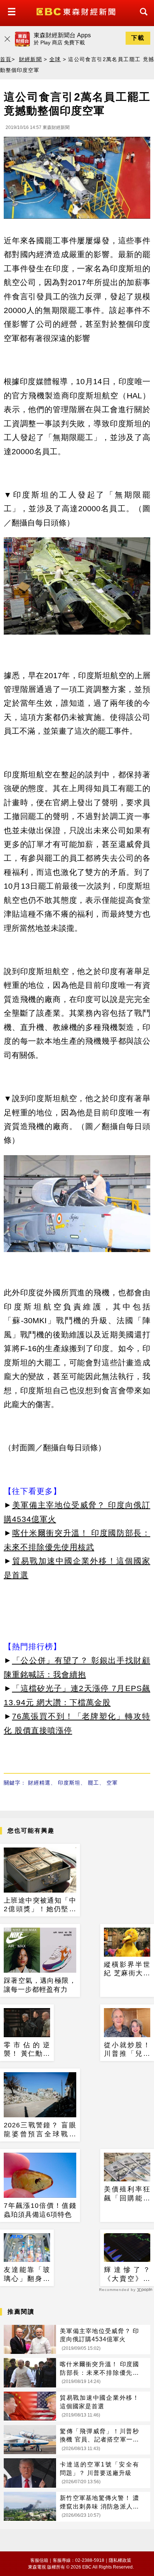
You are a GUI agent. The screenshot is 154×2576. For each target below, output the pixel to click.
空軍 (112, 1783)
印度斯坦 (69, 1783)
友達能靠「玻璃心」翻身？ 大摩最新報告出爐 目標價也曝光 (27, 2275)
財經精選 (39, 1783)
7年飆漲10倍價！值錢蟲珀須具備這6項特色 (40, 2210)
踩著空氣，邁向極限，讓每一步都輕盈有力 (40, 1985)
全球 (55, 59)
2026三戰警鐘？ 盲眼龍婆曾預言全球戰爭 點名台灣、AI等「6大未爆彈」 (40, 2130)
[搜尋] (142, 18)
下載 (138, 38)
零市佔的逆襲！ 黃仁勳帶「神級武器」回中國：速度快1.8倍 (27, 2050)
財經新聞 (31, 59)
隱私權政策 (120, 2560)
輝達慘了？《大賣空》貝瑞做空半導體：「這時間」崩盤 (127, 2275)
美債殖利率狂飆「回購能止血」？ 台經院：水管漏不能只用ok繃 (127, 2194)
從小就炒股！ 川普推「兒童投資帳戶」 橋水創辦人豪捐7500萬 (127, 2050)
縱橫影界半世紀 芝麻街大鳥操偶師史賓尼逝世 (127, 1969)
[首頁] (77, 11)
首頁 (6, 59)
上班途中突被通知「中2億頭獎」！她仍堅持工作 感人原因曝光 (40, 1905)
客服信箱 (39, 2560)
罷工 (93, 1783)
